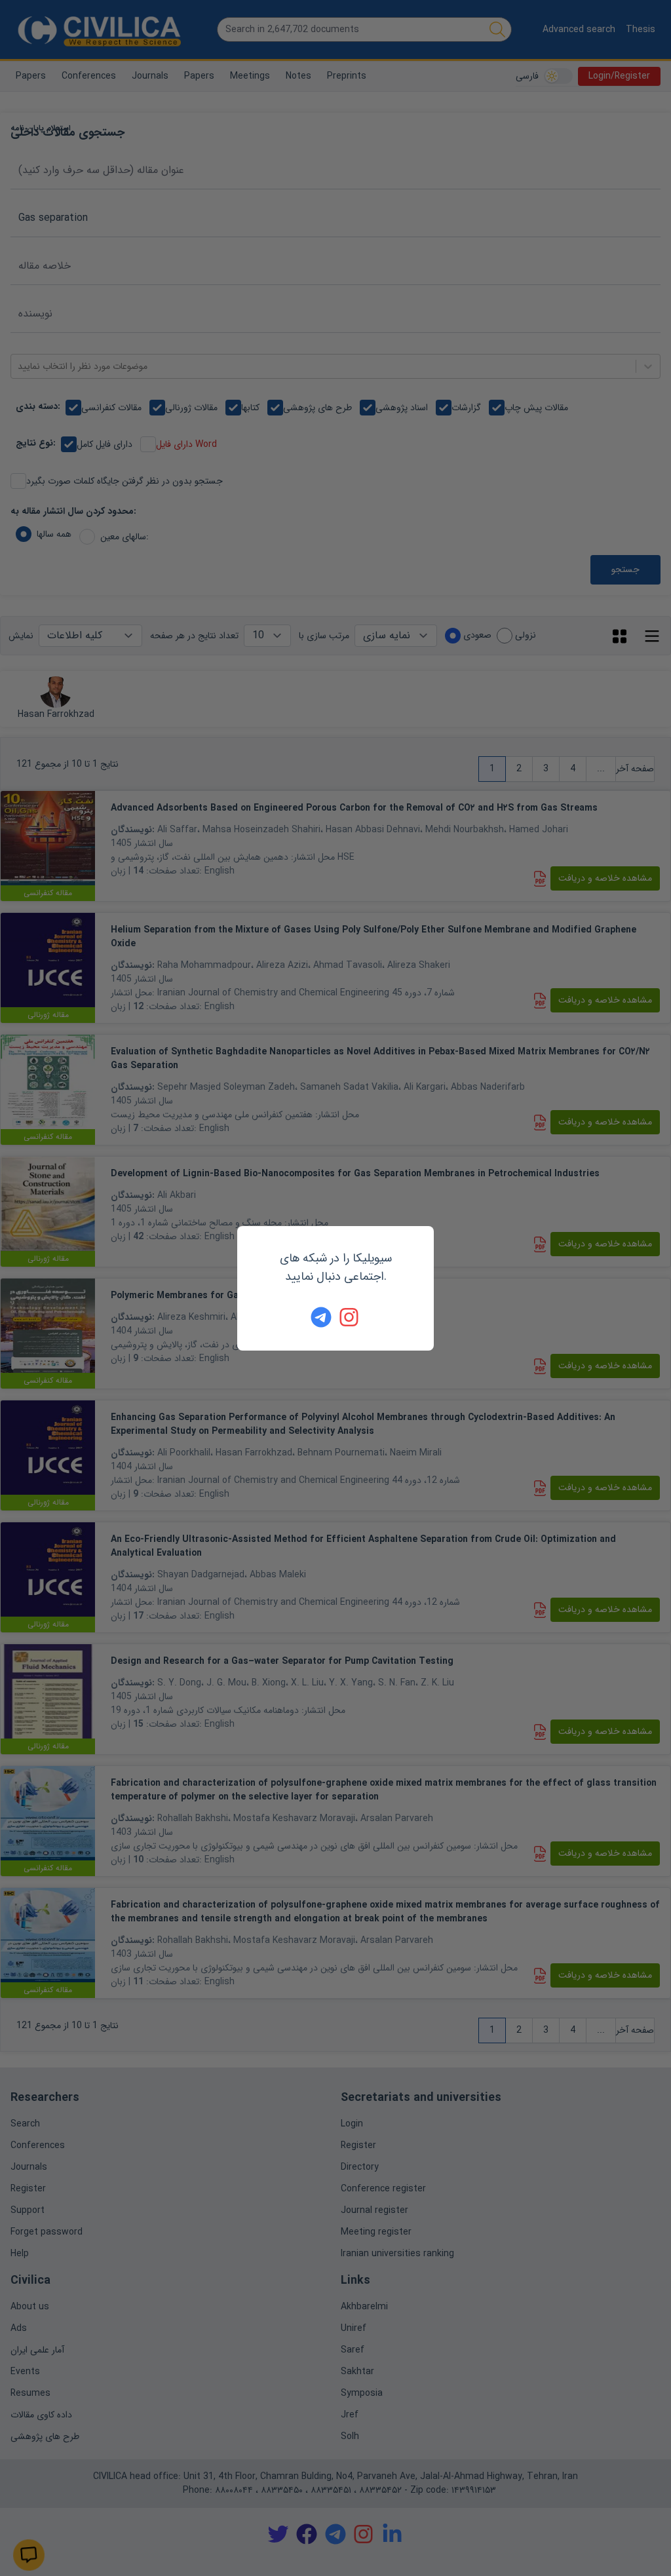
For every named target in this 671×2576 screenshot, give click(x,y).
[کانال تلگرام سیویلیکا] (321, 1317)
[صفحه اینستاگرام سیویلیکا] (350, 1317)
